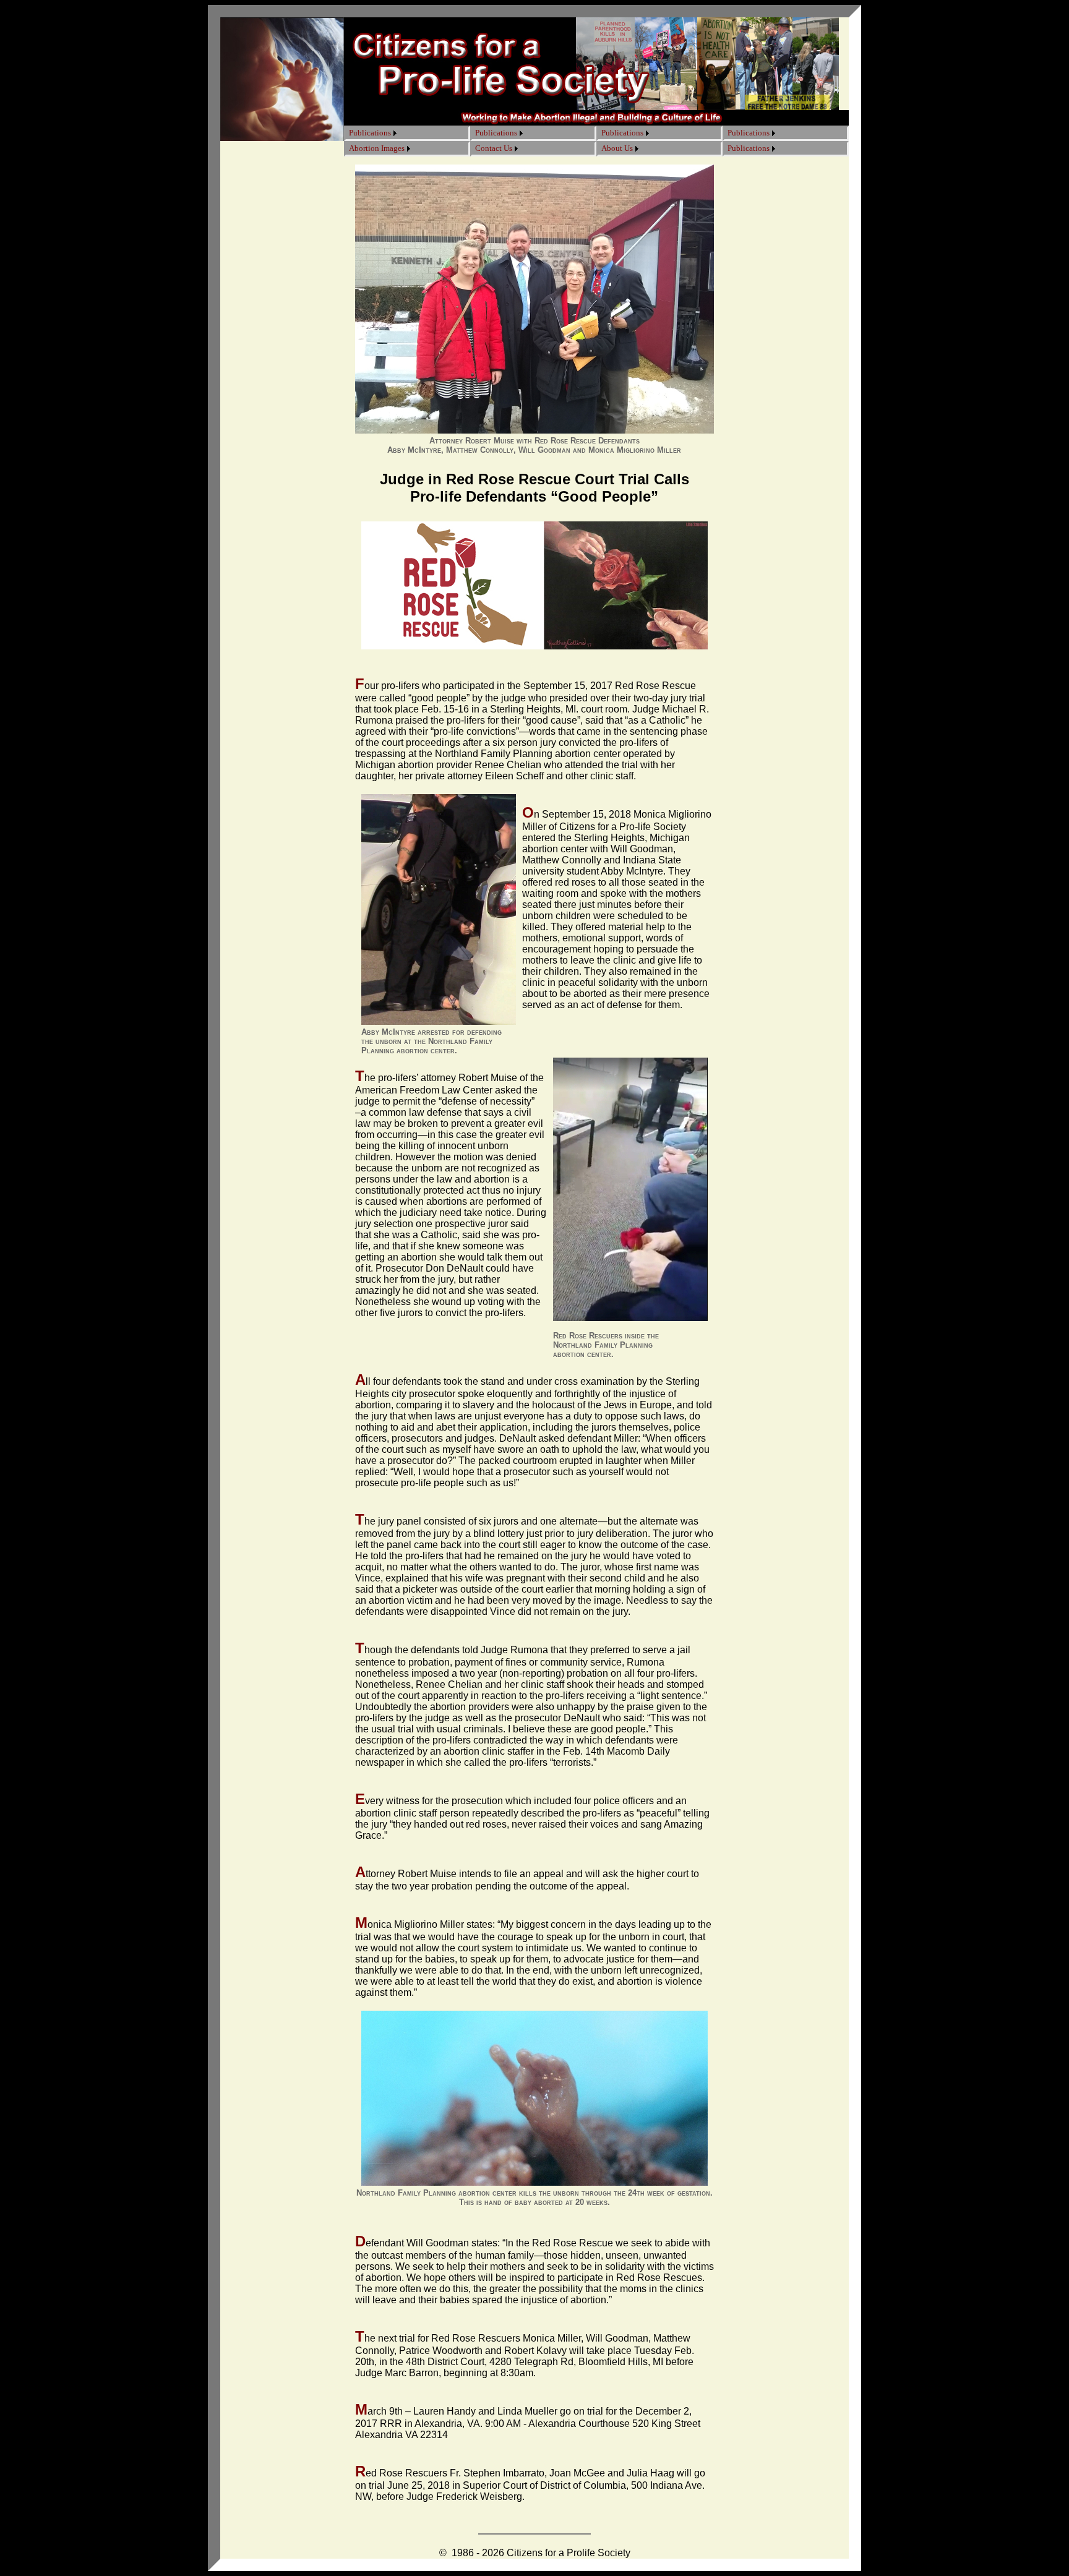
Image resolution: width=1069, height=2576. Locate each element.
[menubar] (373, 133)
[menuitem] (373, 133)
